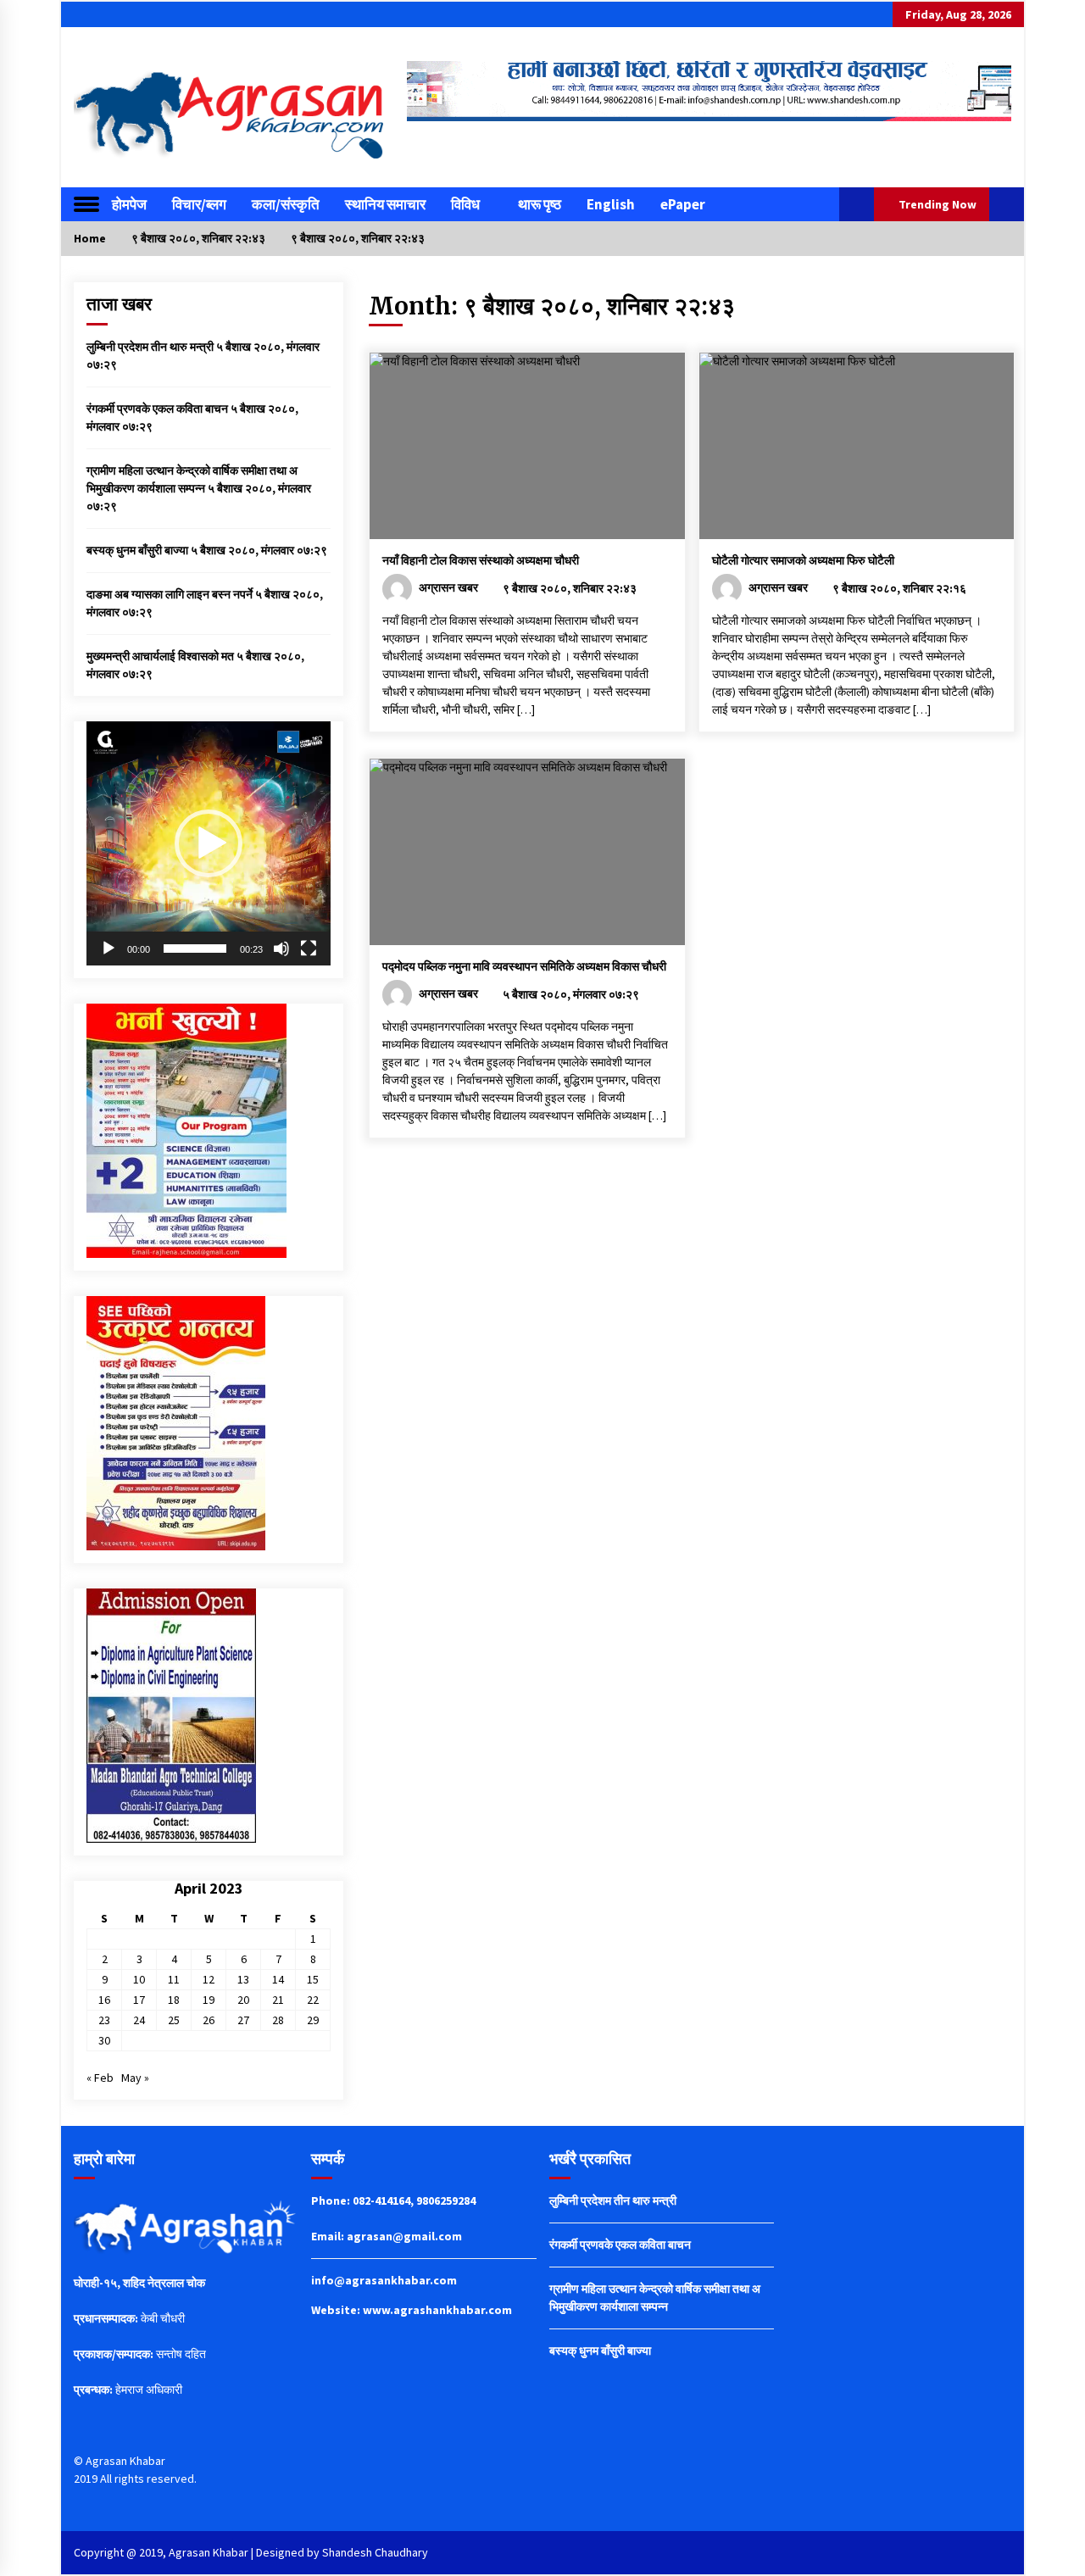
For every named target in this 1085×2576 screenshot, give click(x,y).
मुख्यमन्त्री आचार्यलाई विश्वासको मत (160, 656)
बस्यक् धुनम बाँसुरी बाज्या (137, 550)
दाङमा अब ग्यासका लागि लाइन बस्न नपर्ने (170, 594)
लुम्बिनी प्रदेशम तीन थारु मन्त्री (150, 347)
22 (313, 2000)
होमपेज (129, 204)
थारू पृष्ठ (540, 204)
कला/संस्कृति (286, 204)
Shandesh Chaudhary (375, 2552)
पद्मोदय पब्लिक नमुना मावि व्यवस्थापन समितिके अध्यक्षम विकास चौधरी (524, 966)
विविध (465, 204)
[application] (209, 843)
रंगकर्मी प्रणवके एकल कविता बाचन (157, 409)
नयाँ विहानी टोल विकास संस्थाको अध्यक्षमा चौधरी (481, 560)
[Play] (108, 949)
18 (174, 2000)
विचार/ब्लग (199, 204)
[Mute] (281, 949)
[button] (857, 204)
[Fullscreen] (309, 949)
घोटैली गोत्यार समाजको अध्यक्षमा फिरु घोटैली (803, 560)
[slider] (195, 949)
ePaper (683, 204)
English (611, 204)
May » (135, 2078)
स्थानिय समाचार (385, 204)
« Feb (100, 2078)
